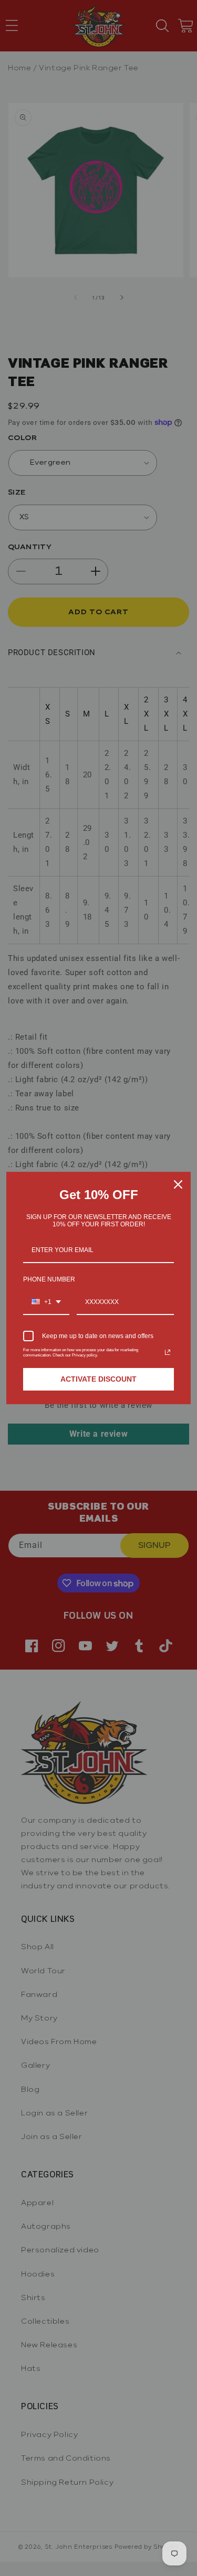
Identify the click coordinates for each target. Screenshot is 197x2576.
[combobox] (46, 1302)
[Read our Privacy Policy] (168, 1352)
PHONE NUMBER (49, 1279)
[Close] (178, 1184)
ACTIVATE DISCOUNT (98, 1379)
